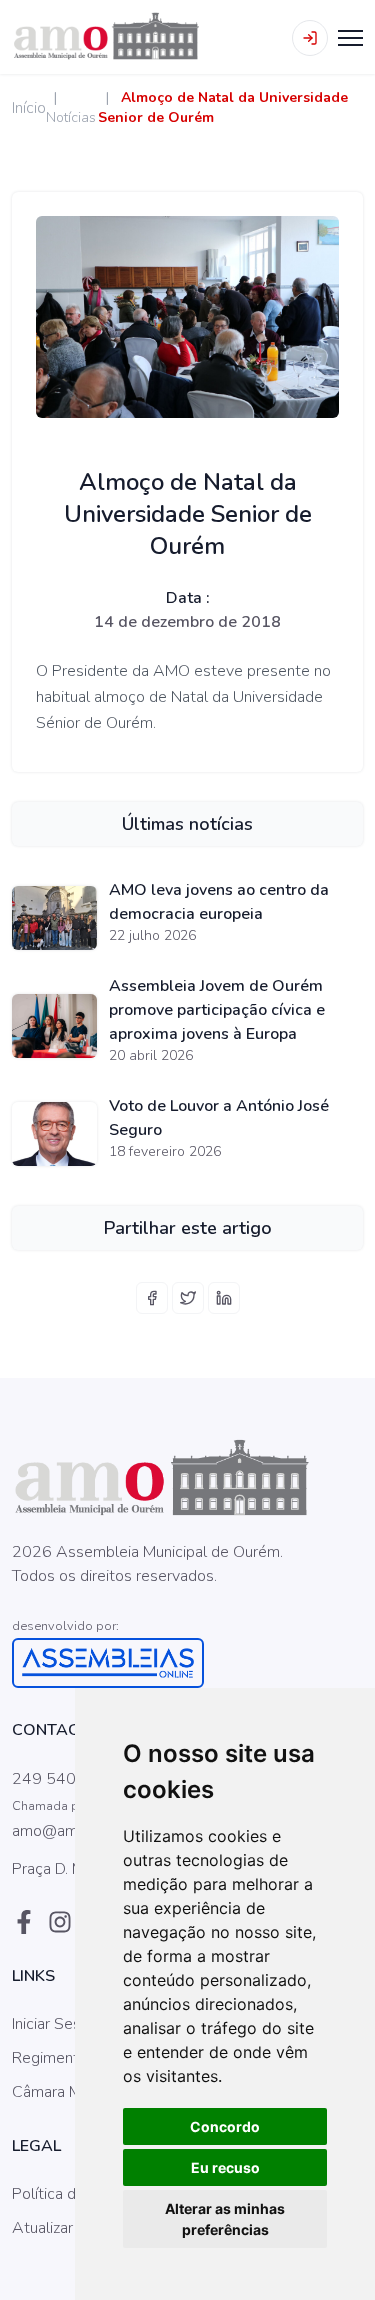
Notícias (71, 117)
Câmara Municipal (72, 2092)
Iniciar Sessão (59, 2024)
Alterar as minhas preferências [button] (225, 2219)
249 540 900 (61, 1779)
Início (29, 108)
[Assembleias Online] (187, 1663)
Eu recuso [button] (225, 2167)
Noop (164, 1601)
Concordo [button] (225, 2126)
